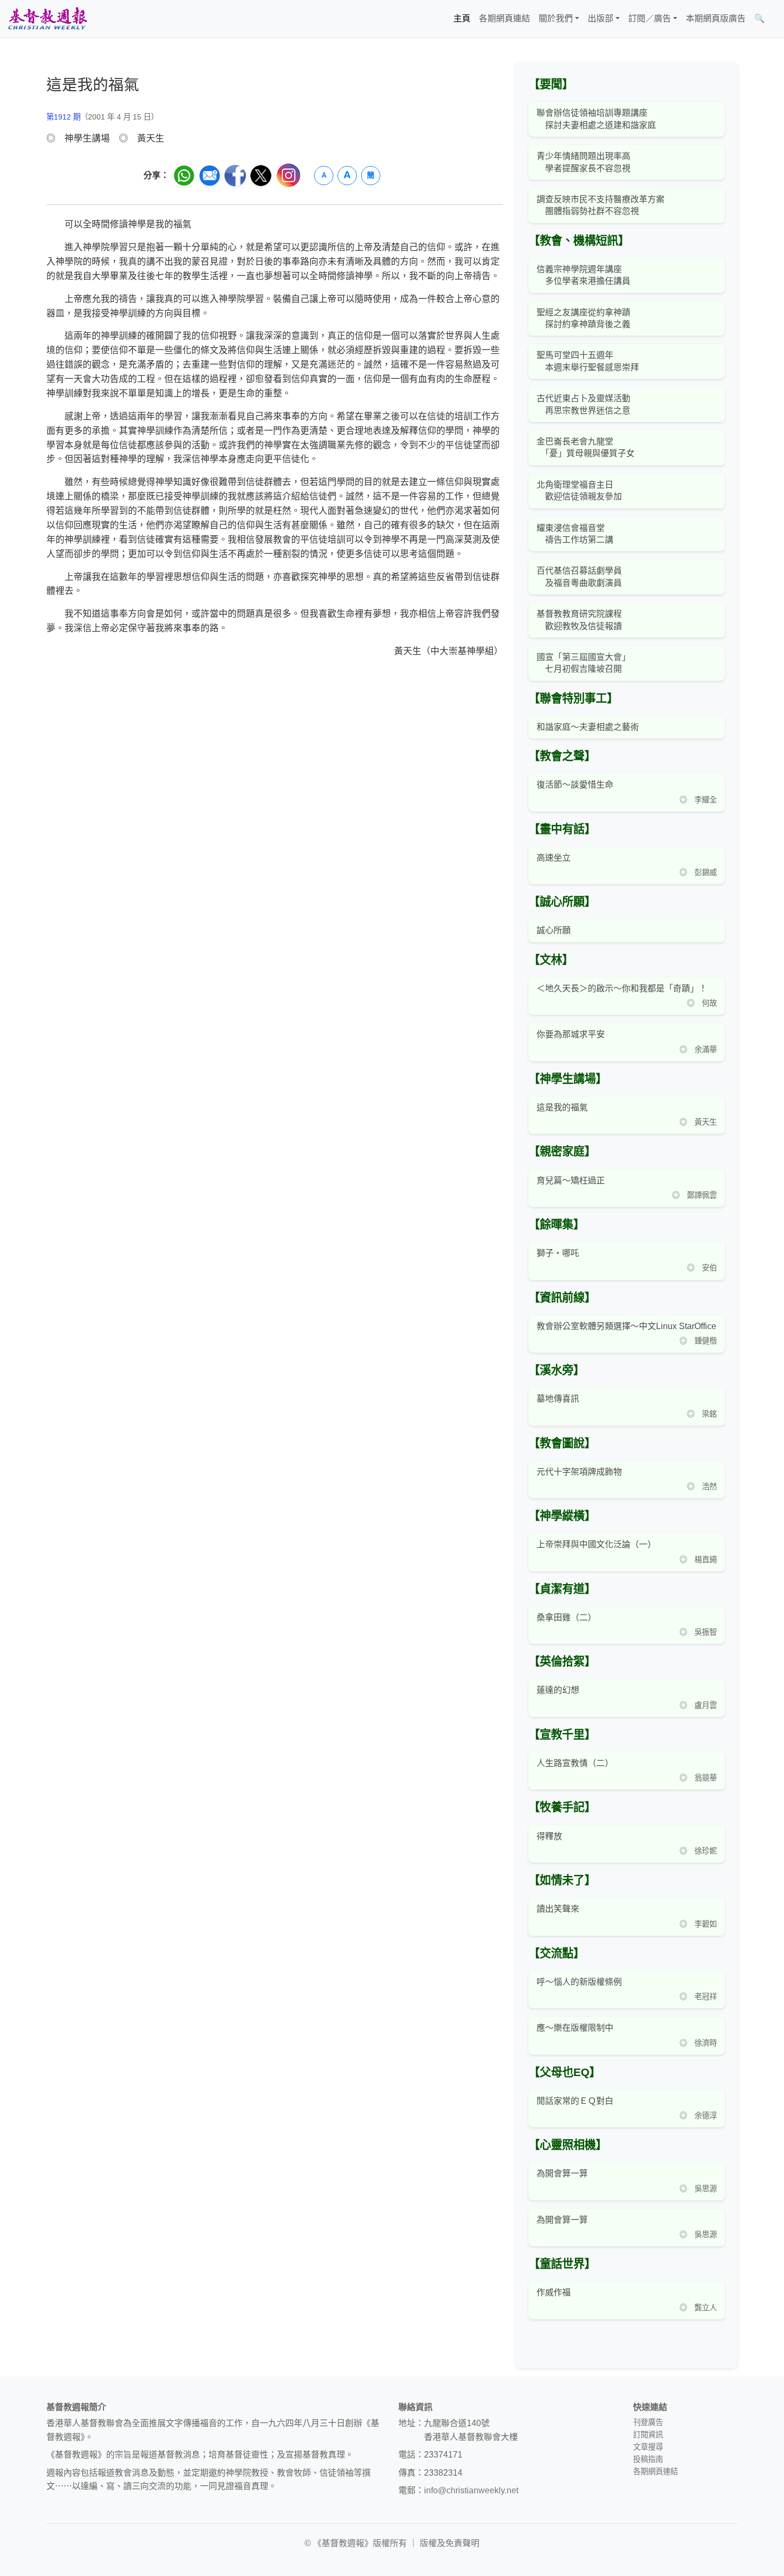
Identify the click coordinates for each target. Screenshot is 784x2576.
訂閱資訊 (648, 2435)
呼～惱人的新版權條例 (579, 1982)
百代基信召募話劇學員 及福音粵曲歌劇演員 (579, 577)
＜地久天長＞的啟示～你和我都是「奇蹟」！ (622, 988)
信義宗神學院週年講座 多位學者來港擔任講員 (583, 275)
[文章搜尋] (773, 19)
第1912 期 (63, 117)
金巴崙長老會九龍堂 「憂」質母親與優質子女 (586, 447)
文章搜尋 (648, 2447)
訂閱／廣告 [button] (650, 18)
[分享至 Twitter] (261, 176)
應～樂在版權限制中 (575, 2028)
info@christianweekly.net (471, 2490)
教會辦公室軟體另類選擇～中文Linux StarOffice (626, 1326)
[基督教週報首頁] (47, 18)
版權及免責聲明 (450, 2543)
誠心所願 (554, 930)
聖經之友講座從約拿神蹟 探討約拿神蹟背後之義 (583, 318)
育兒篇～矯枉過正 (571, 1180)
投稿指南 (648, 2459)
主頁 (462, 18)
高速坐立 (554, 858)
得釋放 (549, 1836)
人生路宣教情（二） (575, 1763)
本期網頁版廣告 (716, 18)
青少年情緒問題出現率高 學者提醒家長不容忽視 (583, 162)
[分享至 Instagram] (289, 175)
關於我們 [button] (556, 18)
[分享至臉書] (235, 176)
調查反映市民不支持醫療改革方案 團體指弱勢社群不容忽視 (601, 205)
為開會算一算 (562, 2173)
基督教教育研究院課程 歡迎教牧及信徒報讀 (579, 620)
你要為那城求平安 (571, 1034)
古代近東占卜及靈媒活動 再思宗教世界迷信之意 (583, 404)
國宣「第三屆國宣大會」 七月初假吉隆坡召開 (583, 663)
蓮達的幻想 (558, 1690)
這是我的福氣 (562, 1107)
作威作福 (554, 2292)
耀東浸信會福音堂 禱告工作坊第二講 (575, 534)
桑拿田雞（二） (566, 1617)
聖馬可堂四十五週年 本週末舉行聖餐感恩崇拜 (588, 361)
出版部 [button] (601, 18)
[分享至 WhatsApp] (184, 176)
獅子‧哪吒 (558, 1253)
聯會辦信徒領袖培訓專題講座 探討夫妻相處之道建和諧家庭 (596, 119)
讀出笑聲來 (558, 1909)
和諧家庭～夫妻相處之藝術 (588, 727)
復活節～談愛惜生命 (575, 785)
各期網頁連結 (505, 18)
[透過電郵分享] (210, 176)
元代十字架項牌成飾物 (579, 1472)
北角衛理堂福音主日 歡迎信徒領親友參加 (579, 491)
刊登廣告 (648, 2422)
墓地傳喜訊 (558, 1399)
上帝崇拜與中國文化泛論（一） (596, 1544)
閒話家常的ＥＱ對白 (575, 2101)
